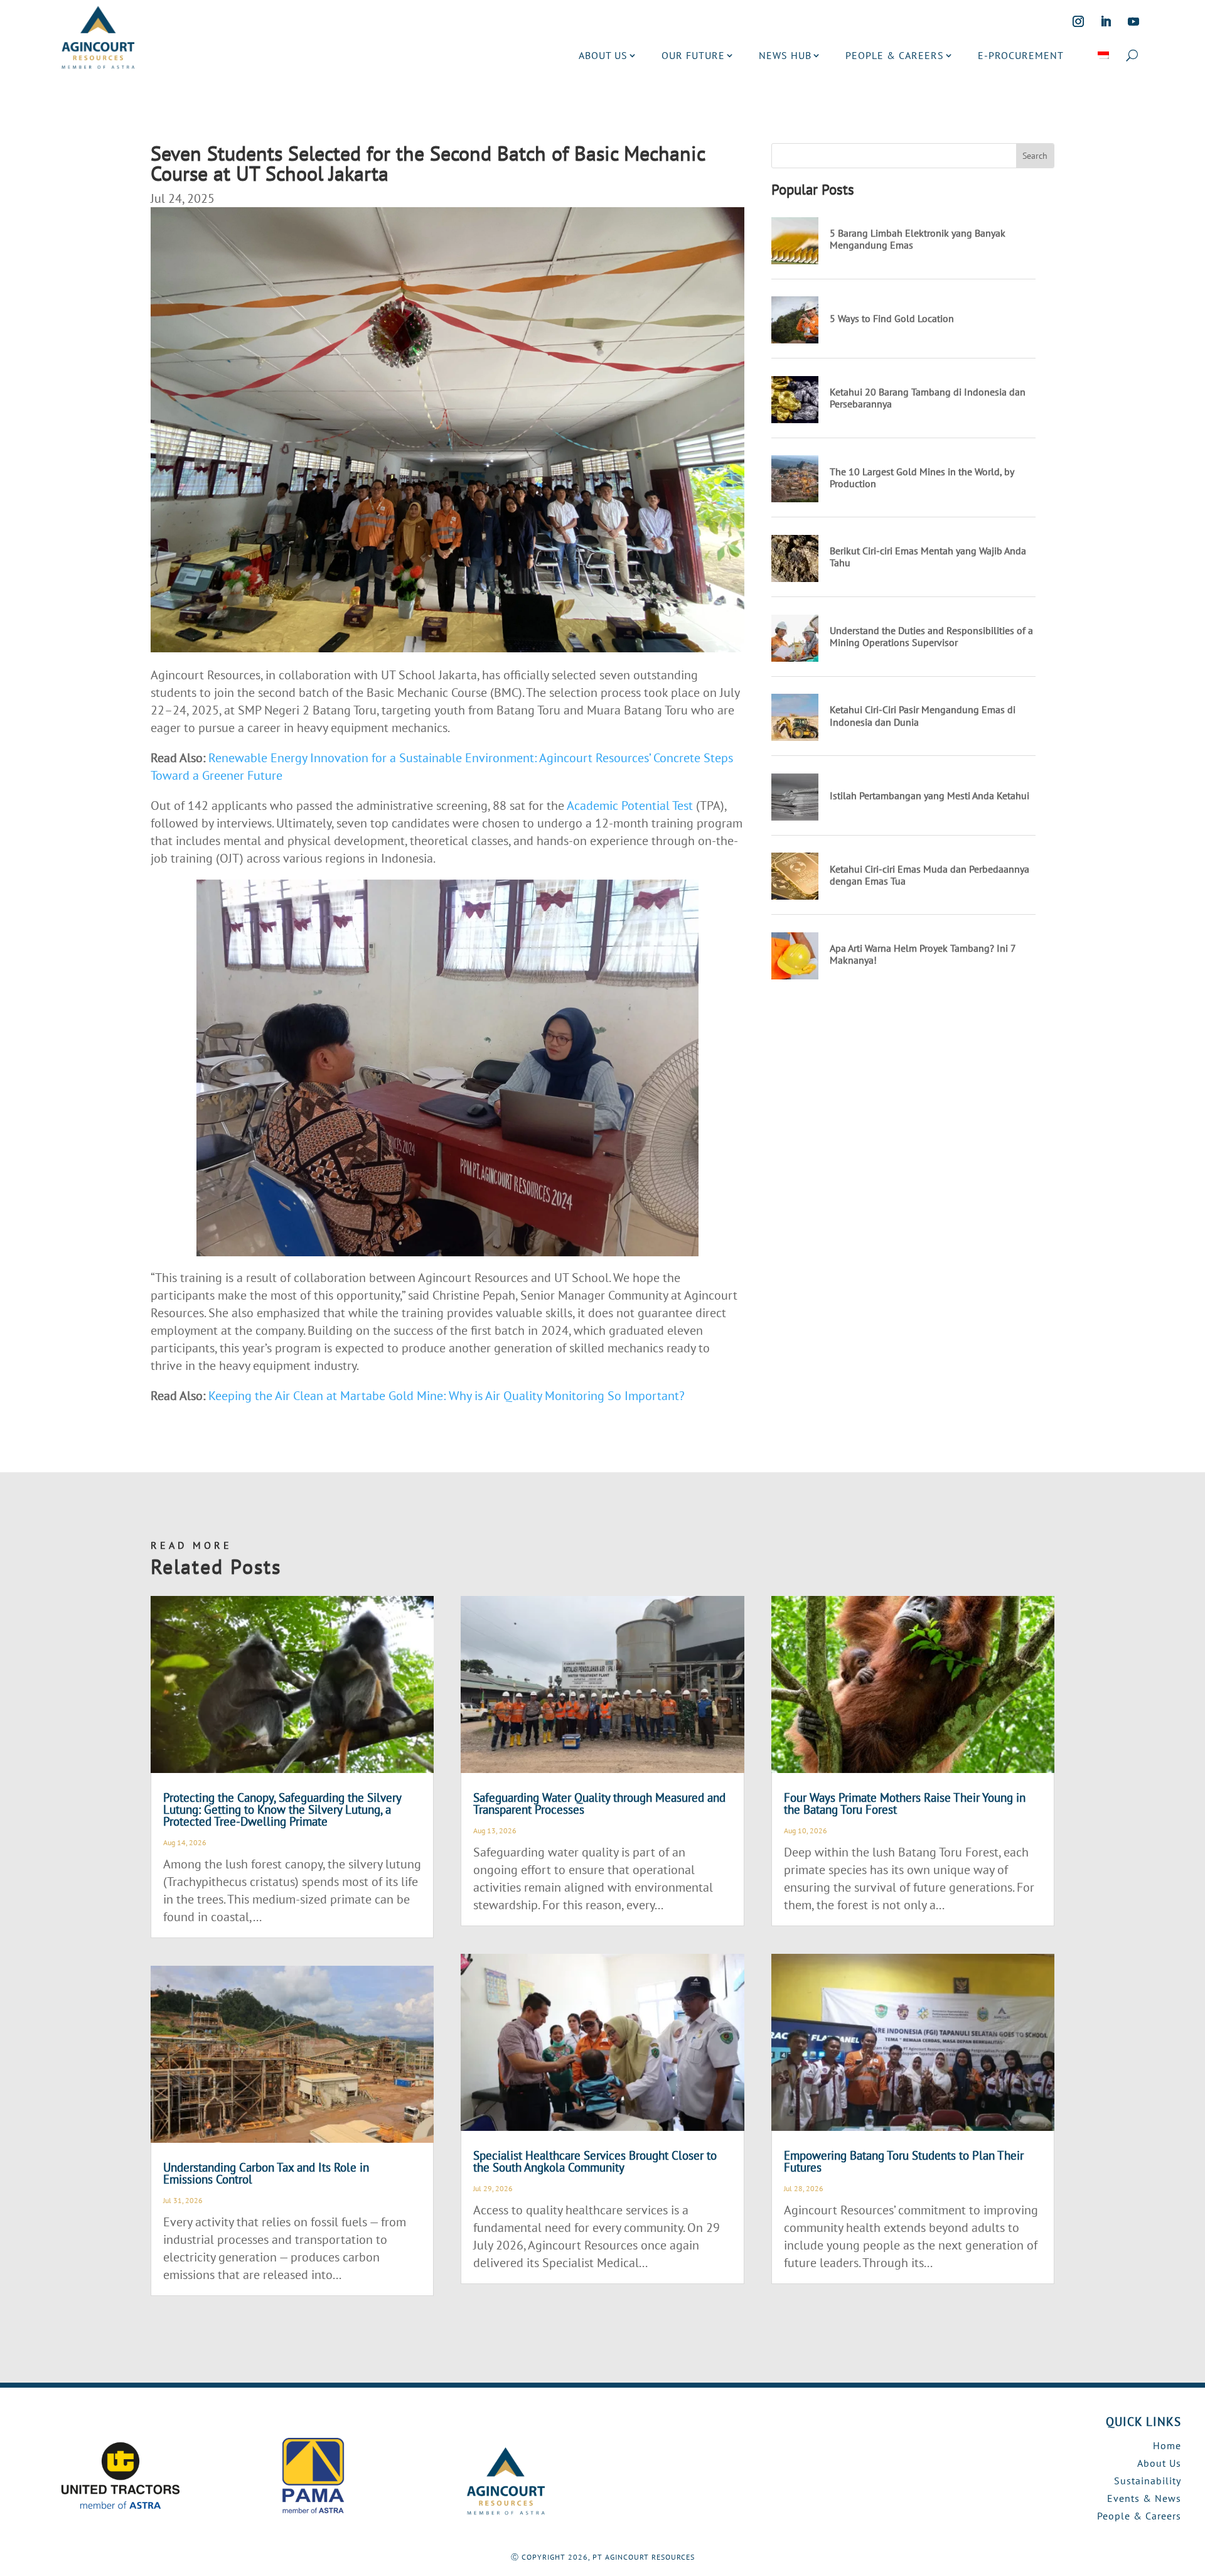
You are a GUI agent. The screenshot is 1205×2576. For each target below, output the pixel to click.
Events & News (1144, 2498)
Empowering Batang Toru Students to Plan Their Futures (904, 2161)
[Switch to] (1103, 55)
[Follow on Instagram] (1078, 21)
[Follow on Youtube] (1133, 21)
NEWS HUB (785, 55)
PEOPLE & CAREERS (895, 55)
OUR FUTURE (693, 55)
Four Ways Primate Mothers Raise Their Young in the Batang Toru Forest (905, 1803)
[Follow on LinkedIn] (1106, 21)
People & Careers (1139, 2516)
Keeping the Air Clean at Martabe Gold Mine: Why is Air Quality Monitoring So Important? (447, 1396)
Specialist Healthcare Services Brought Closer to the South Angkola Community (595, 2161)
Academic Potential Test (630, 806)
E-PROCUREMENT (1021, 55)
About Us (1159, 2463)
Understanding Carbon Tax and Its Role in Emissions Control (266, 2173)
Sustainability (1148, 2481)
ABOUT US (603, 55)
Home (1167, 2445)
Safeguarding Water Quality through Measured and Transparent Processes (599, 1803)
